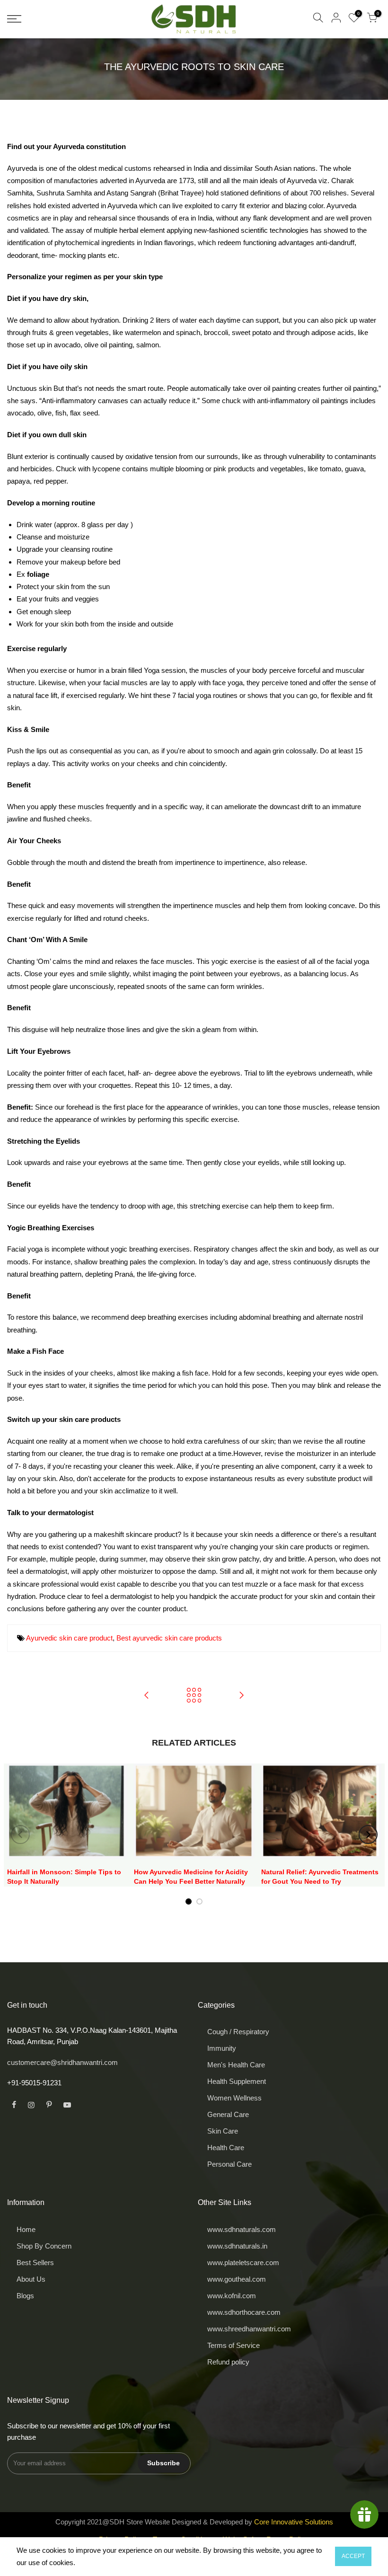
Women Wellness (234, 2098)
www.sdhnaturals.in (237, 2246)
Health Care (226, 2148)
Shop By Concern (44, 2246)
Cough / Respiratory (238, 2032)
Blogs (25, 2296)
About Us (31, 2279)
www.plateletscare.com (243, 2263)
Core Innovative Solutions (294, 2522)
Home (26, 2229)
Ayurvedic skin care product (69, 1638)
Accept (353, 2556)
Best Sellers (35, 2263)
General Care (228, 2114)
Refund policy (228, 2362)
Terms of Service (234, 2345)
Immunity (222, 2048)
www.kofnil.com (232, 2296)
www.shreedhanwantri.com (249, 2329)
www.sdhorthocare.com (244, 2312)
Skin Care (223, 2131)
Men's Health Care (236, 2065)
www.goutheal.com (237, 2279)
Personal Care (229, 2164)
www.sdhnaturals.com (242, 2229)
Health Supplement (237, 2081)
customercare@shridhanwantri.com (62, 2062)
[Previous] (20, 1835)
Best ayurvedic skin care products (169, 1638)
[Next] (368, 1835)
